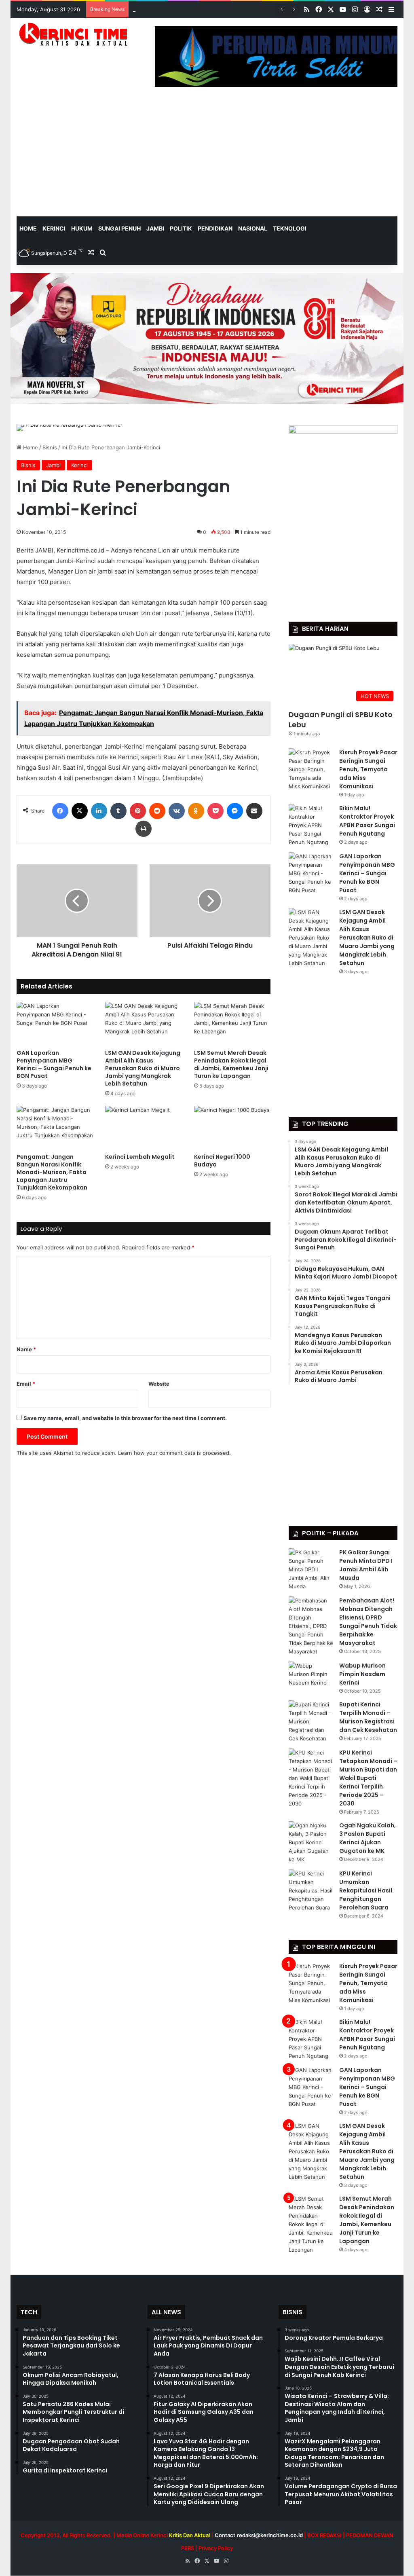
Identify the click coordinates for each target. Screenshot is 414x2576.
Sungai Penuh (119, 228)
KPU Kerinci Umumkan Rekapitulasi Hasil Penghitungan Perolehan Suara (366, 1890)
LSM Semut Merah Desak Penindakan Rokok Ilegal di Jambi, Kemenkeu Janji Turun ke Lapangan (231, 1064)
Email (26, 1384)
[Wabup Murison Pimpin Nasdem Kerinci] (311, 1677)
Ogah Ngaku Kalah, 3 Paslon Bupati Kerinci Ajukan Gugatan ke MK (368, 1838)
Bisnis (50, 447)
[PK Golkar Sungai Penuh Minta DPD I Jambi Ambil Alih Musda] (311, 1570)
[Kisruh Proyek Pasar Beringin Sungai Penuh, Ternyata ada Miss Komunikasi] (311, 769)
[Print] (144, 829)
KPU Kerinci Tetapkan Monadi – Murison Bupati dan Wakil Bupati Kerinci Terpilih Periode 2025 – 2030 (368, 1778)
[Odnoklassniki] (196, 811)
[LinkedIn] (99, 811)
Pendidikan (215, 228)
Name (26, 1349)
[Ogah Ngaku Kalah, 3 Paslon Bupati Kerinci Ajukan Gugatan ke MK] (311, 1843)
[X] (80, 811)
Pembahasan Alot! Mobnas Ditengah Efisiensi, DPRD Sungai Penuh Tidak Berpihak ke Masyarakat (368, 1622)
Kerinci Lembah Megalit (140, 1157)
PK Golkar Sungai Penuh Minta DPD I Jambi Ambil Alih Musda (366, 1565)
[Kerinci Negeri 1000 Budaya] (232, 1127)
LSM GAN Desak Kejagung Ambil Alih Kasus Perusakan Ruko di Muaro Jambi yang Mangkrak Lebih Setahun (143, 1068)
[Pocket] (215, 811)
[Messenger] (235, 811)
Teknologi (290, 228)
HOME (28, 228)
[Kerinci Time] (76, 34)
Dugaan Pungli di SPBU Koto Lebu (341, 720)
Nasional (253, 228)
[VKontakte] (177, 811)
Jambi (155, 228)
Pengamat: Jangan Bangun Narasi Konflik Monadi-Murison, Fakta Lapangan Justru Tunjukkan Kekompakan (52, 1172)
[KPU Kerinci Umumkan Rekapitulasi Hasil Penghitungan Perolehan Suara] (311, 1891)
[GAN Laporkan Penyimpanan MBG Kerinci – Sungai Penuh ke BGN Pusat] (55, 1023)
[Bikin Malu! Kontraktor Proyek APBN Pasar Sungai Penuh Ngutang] (311, 825)
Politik (181, 228)
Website (159, 1384)
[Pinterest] (138, 811)
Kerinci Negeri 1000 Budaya (222, 1161)
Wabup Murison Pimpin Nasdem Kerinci (362, 1674)
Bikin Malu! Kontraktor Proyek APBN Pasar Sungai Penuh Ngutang (367, 821)
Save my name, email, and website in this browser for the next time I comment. (125, 1418)
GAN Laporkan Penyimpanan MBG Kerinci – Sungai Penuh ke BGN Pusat (223, 9)
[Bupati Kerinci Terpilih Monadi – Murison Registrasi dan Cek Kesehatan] (311, 1722)
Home (30, 447)
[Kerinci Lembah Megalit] (144, 1127)
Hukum (82, 228)
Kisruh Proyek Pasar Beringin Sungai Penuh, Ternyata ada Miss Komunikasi (368, 769)
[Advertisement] (207, 156)
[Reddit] (157, 811)
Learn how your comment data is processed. (174, 1453)
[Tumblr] (118, 811)
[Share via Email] (254, 811)
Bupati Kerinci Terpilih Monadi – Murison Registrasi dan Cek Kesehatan (368, 1717)
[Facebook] (60, 811)
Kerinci (54, 228)
